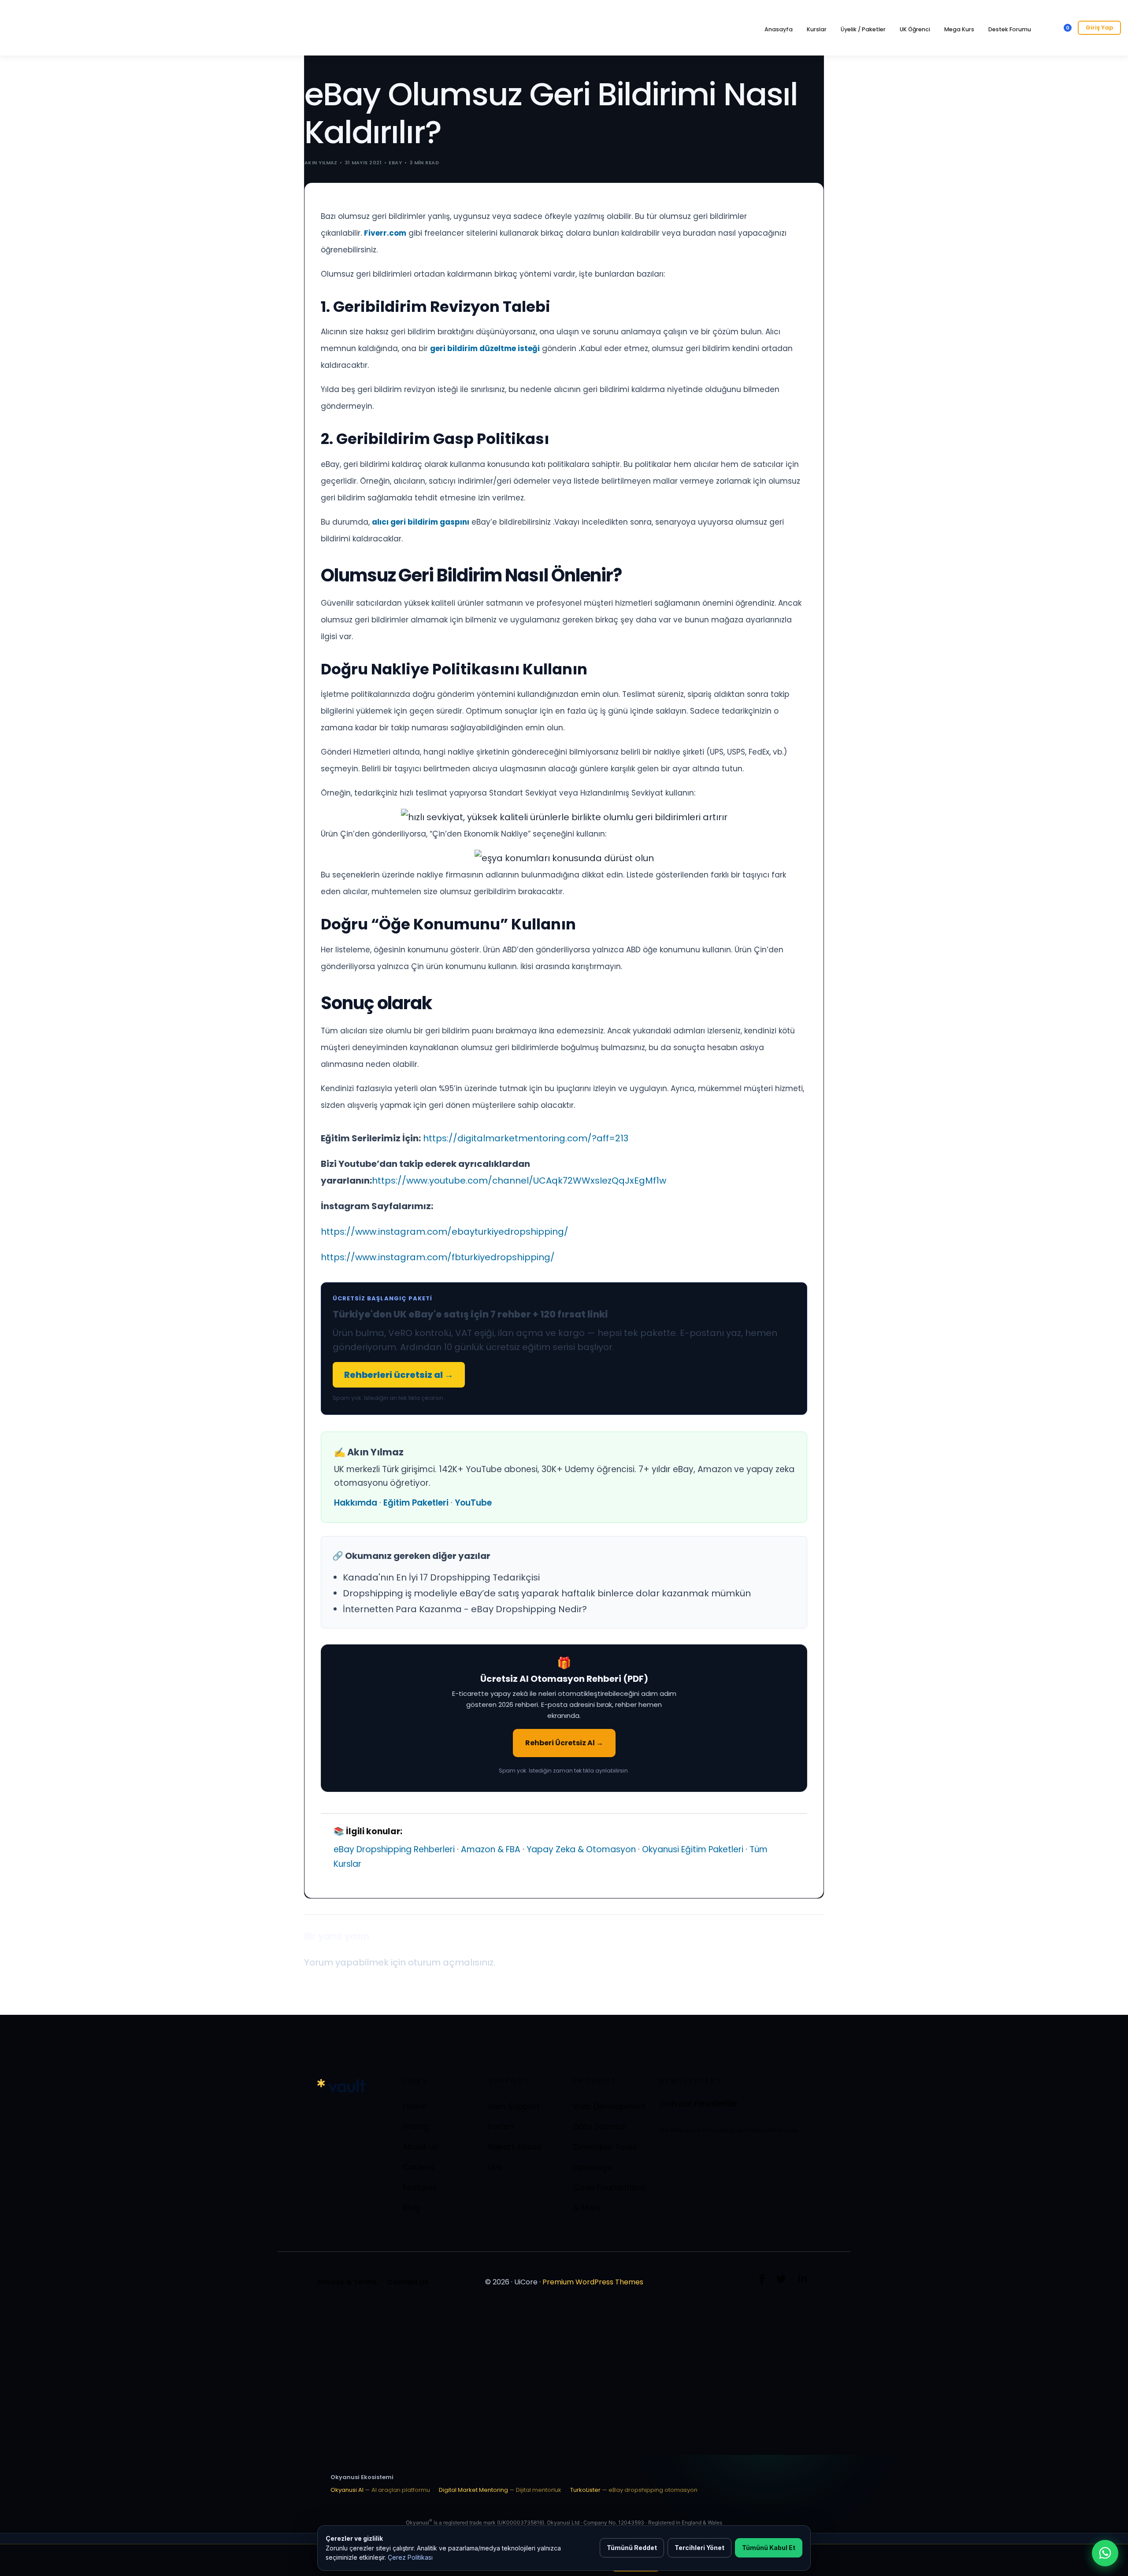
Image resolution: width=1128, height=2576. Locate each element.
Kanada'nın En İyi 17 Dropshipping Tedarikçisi (441, 1577)
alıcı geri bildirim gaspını (421, 522)
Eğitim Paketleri (416, 1503)
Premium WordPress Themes (593, 2282)
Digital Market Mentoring (500, 2490)
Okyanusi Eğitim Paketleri (693, 1849)
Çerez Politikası (410, 2557)
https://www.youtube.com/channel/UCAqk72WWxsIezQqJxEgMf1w (519, 1181)
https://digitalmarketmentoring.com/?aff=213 (526, 1138)
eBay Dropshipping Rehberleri (394, 1849)
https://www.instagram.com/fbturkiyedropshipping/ (438, 1257)
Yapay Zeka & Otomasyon (581, 1849)
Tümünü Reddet (632, 2548)
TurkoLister (634, 2490)
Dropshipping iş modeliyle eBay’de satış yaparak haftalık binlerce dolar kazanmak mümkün (547, 1593)
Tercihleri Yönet (699, 2548)
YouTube (473, 1503)
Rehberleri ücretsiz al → (399, 1375)
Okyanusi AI (380, 2490)
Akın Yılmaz (321, 163)
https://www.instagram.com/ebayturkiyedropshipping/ (445, 1232)
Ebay (395, 163)
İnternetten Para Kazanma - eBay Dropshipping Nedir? (465, 1609)
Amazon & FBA (491, 1849)
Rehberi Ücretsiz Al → (564, 1743)
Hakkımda (356, 1503)
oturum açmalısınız (451, 1962)
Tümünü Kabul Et (769, 2548)
